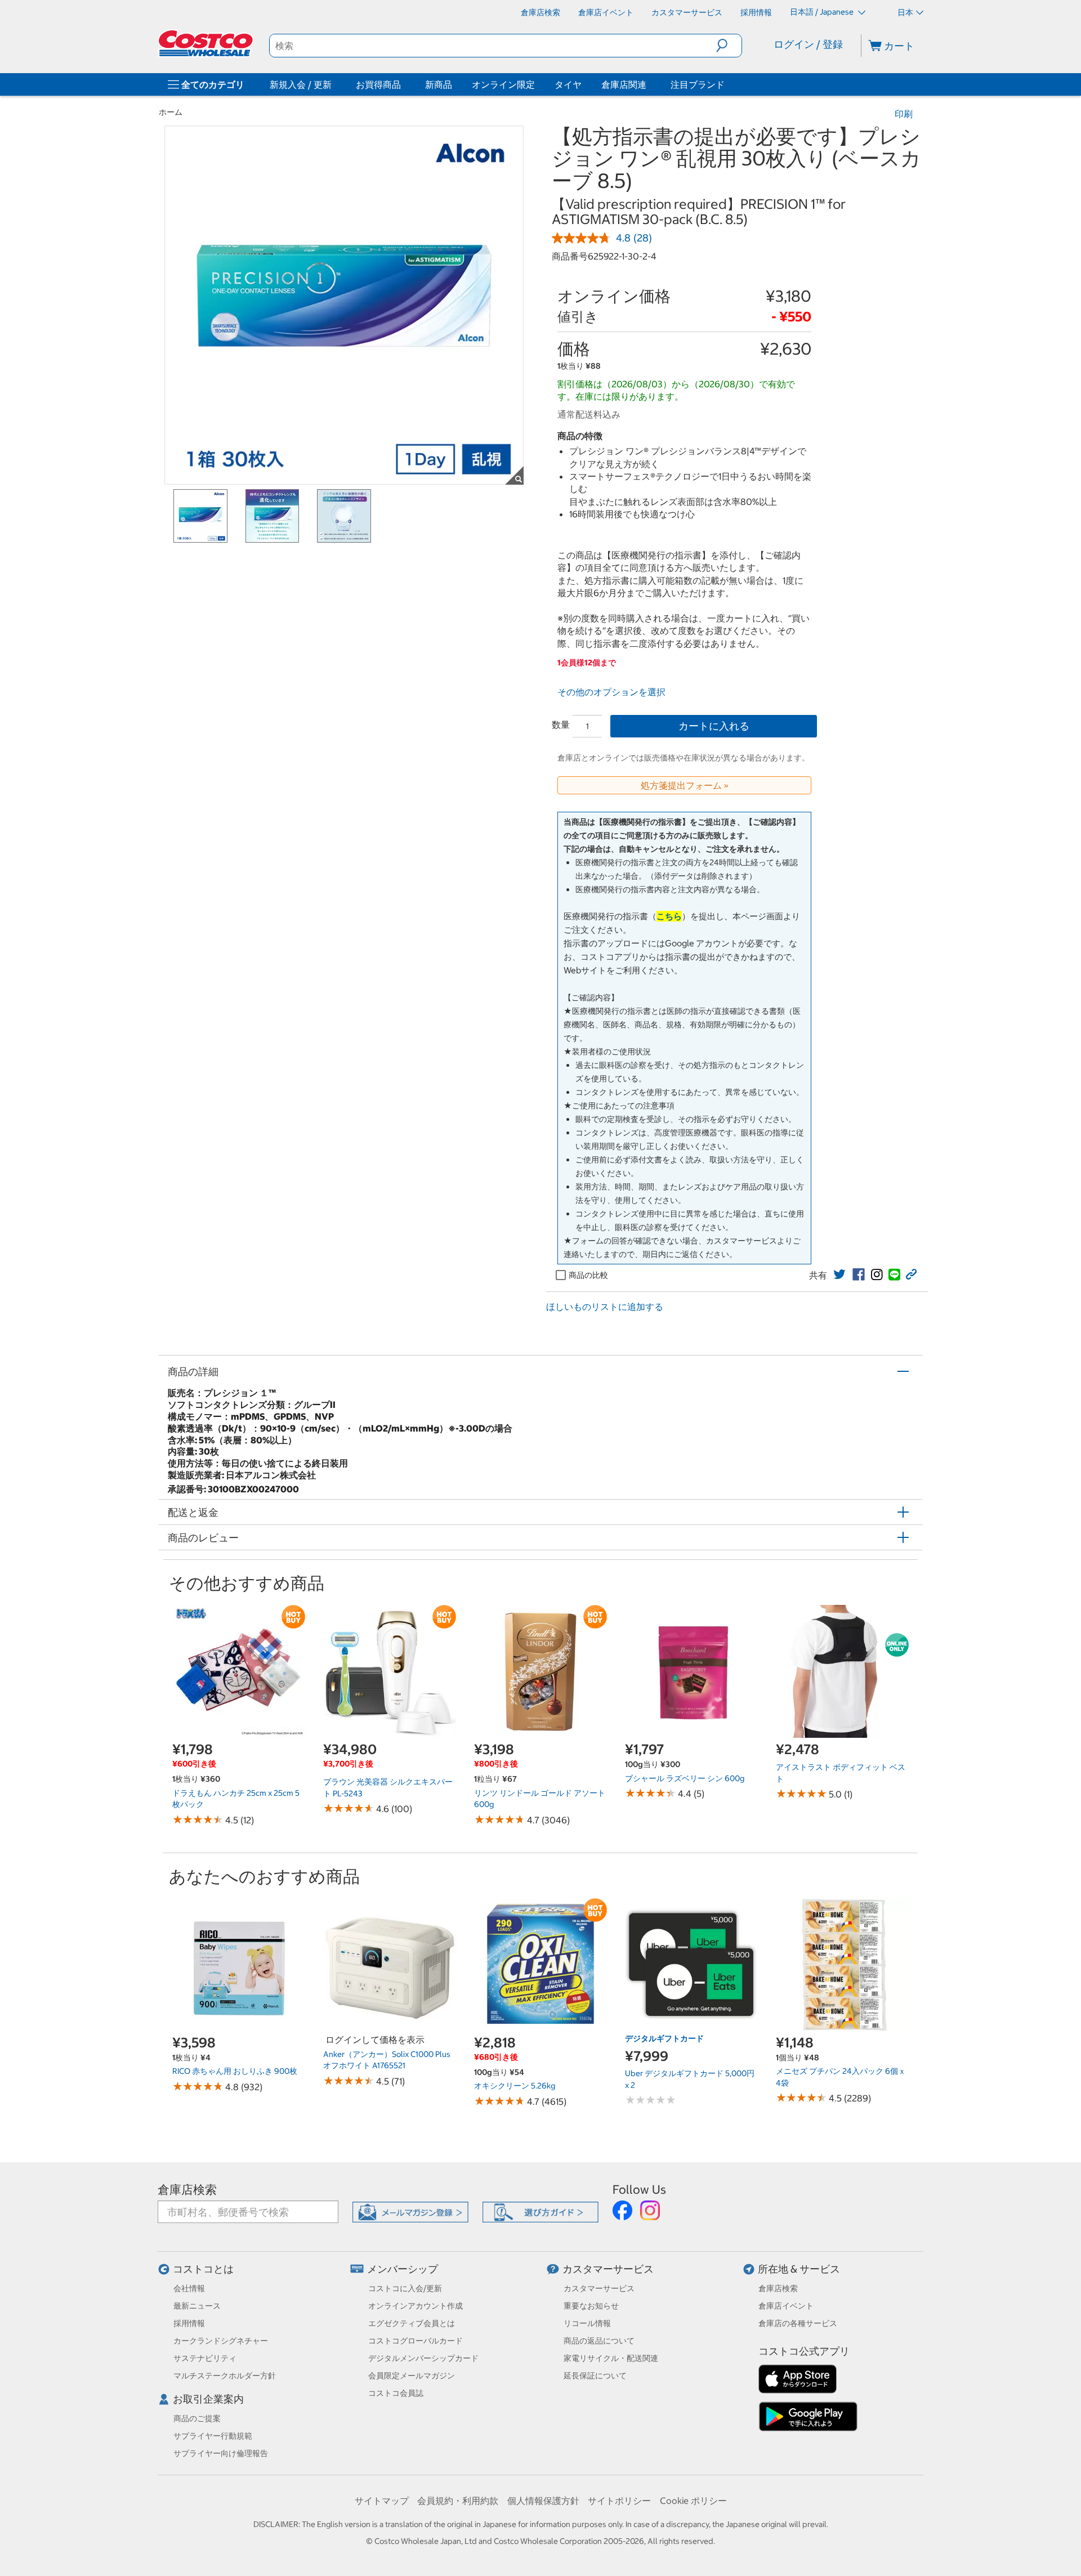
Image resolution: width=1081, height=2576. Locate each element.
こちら (669, 916)
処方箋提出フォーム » (685, 785)
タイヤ (568, 84)
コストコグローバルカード (416, 2341)
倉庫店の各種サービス (798, 2323)
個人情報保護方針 (543, 2501)
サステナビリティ (205, 2358)
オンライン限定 (503, 84)
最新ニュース (197, 2306)
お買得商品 (378, 84)
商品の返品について (599, 2341)
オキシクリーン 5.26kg (515, 2086)
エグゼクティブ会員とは (412, 2323)
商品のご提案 (197, 2418)
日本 (905, 12)
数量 (561, 724)
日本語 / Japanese (823, 12)
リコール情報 (587, 2323)
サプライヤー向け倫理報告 (221, 2453)
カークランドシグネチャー (221, 2341)
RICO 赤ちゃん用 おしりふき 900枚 (235, 2071)
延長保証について (595, 2376)
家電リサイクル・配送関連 (611, 2358)
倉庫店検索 (187, 2190)
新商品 (439, 84)
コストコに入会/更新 (405, 2288)
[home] (207, 43)
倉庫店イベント (786, 2306)
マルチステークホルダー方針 (225, 2376)
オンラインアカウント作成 (416, 2306)
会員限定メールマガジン (412, 2376)
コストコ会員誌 (396, 2393)
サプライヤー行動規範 (213, 2436)
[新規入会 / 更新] (334, 84)
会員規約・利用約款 (458, 2501)
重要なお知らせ (591, 2306)
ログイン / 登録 (808, 44)
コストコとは (203, 2269)
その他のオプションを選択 (611, 692)
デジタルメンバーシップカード (423, 2358)
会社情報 (189, 2288)
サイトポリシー (619, 2501)
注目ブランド (698, 84)
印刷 (904, 114)
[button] (729, 46)
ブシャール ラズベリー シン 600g (685, 1778)
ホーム (171, 112)
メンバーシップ (403, 2269)
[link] (839, 1274)
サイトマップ (382, 2501)
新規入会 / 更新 (301, 84)
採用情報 (189, 2323)
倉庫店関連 (624, 84)
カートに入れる (714, 726)
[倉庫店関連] (649, 84)
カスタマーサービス (608, 2269)
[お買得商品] (403, 84)
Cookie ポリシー (693, 2501)
